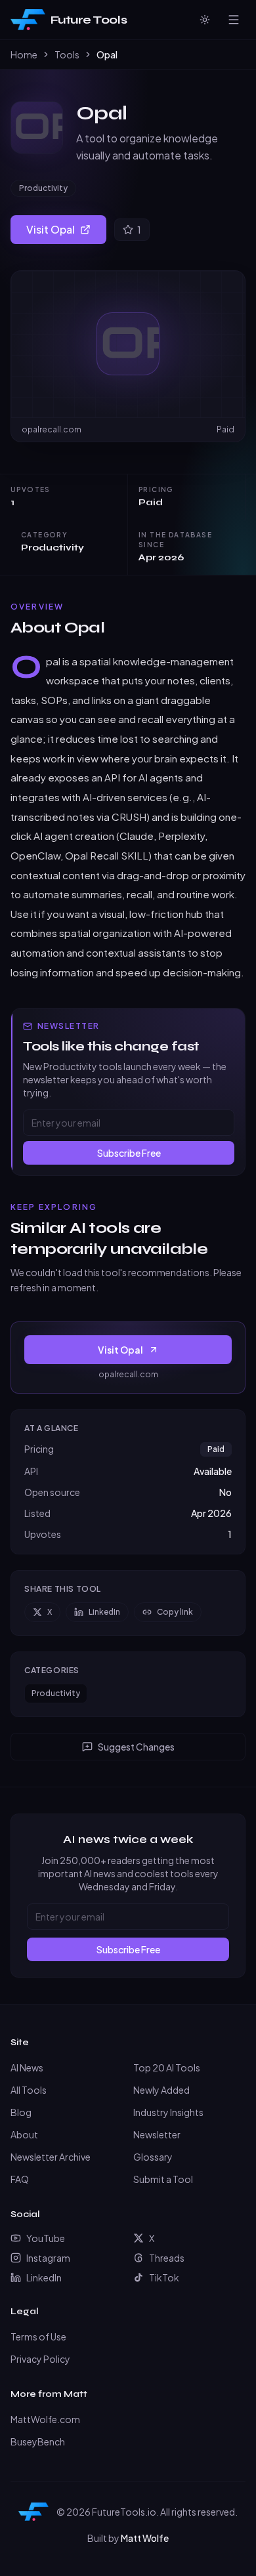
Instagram (48, 2258)
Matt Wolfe (145, 2538)
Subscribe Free (129, 1153)
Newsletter (157, 2134)
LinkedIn (104, 1612)
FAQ (20, 2179)
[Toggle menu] (234, 20)
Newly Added (161, 2090)
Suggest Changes (136, 1747)
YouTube (46, 2238)
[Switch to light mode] (205, 20)
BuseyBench (38, 2441)
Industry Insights (168, 2112)
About (24, 2134)
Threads (167, 2258)
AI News (27, 2067)
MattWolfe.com (45, 2419)
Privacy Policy (40, 2359)
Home (24, 54)
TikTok (164, 2277)
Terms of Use (38, 2337)
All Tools (29, 2090)
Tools (67, 54)
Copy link (175, 1612)
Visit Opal (51, 229)
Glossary (153, 2157)
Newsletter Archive (51, 2157)
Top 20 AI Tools (167, 2067)
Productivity (43, 188)
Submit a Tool (163, 2179)
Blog (21, 2112)
